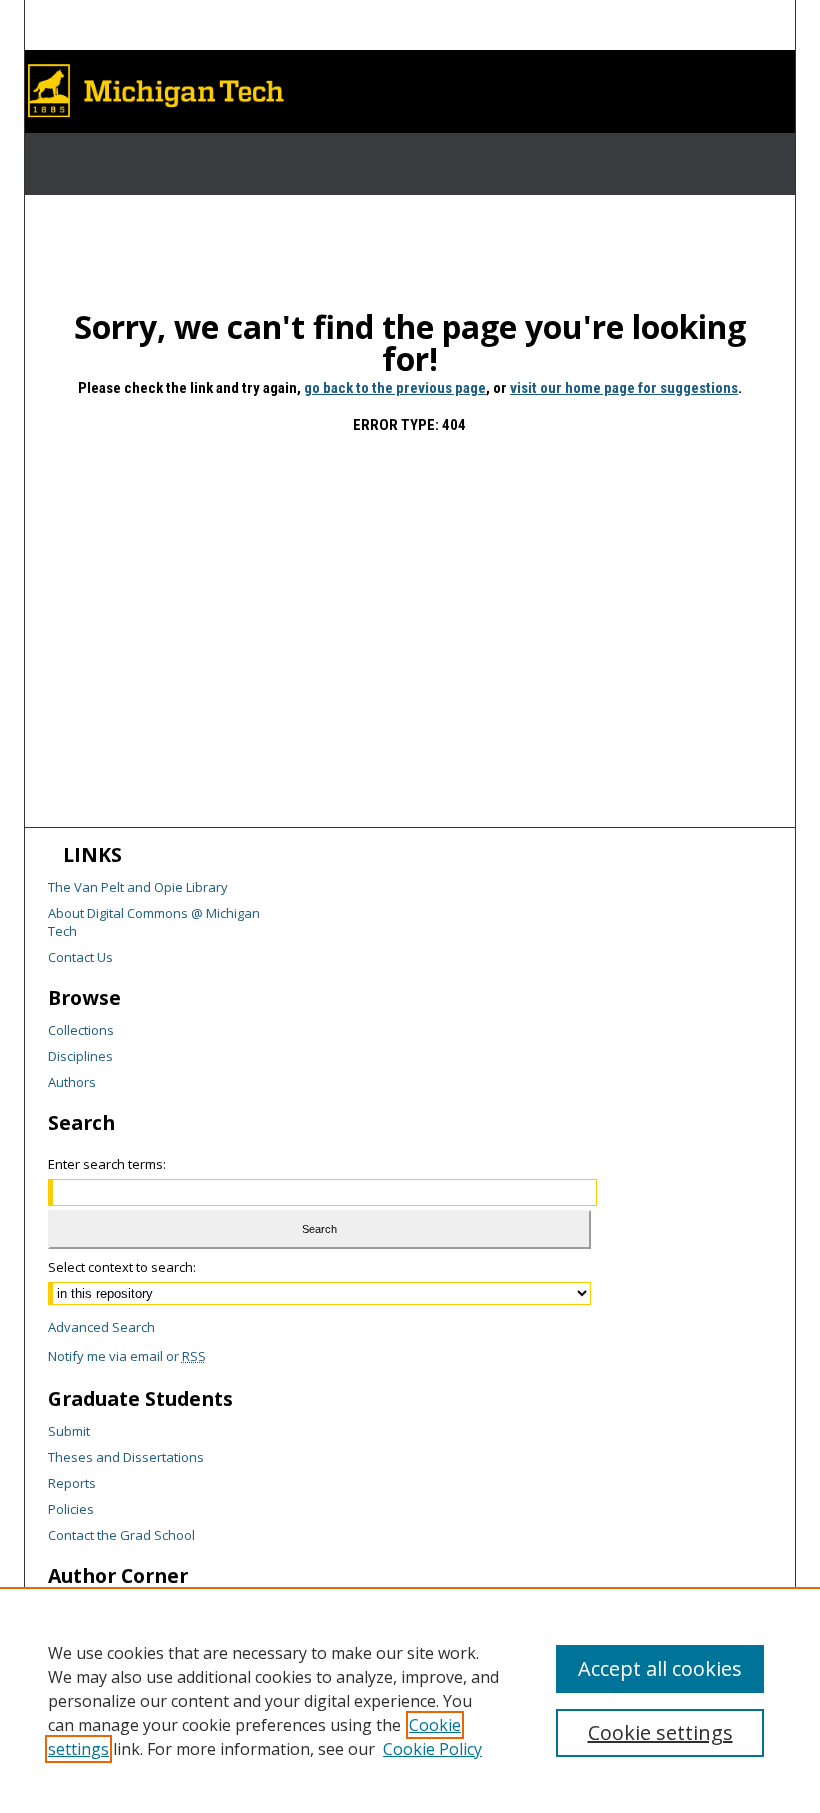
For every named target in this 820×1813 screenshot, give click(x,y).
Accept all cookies (660, 1668)
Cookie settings (660, 1732)
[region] (410, 1700)
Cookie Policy (432, 1749)
